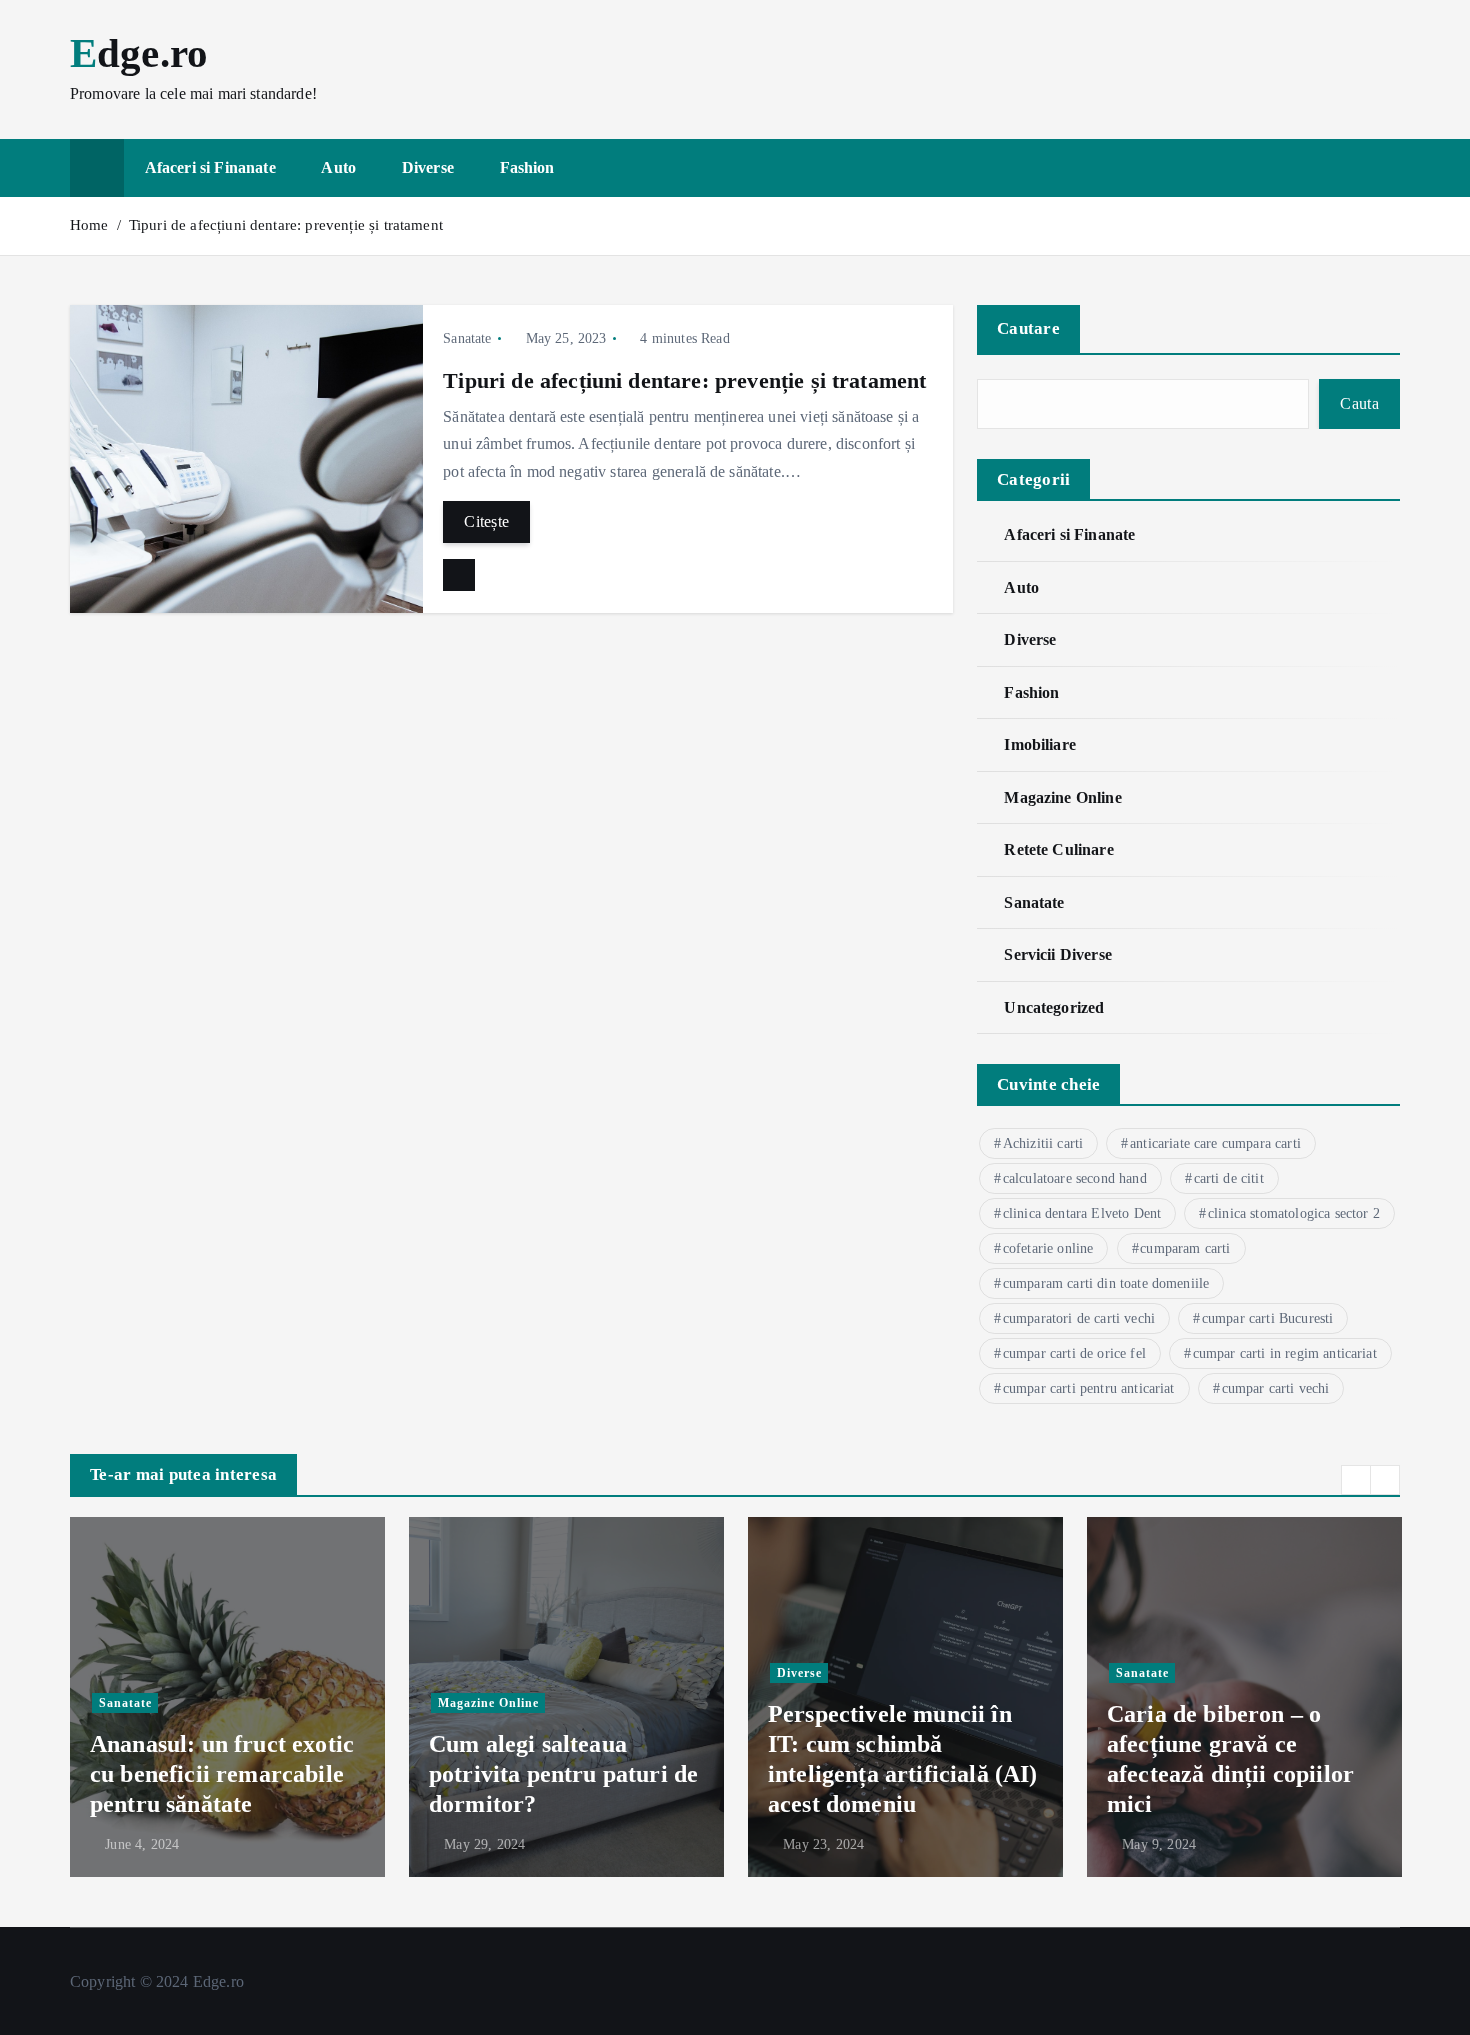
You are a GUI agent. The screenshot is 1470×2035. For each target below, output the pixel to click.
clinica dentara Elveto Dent (1082, 1213)
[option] (227, 1697)
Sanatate (467, 338)
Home (89, 225)
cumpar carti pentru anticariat (1089, 1388)
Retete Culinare (1058, 849)
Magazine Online (1062, 797)
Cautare (1028, 328)
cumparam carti (1185, 1248)
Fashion (527, 167)
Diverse (428, 167)
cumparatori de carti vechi (1079, 1318)
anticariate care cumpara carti (1215, 1143)
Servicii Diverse (1058, 954)
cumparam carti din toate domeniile (1106, 1283)
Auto (338, 167)
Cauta (1359, 403)
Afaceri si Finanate (210, 167)
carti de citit (1229, 1178)
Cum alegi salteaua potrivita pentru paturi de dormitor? (563, 1774)
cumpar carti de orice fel (1074, 1353)
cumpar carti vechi (1276, 1388)
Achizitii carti (1043, 1143)
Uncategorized (1054, 1007)
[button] (1356, 1480)
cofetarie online (1048, 1248)
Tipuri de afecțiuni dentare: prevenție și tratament (286, 225)
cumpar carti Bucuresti (1268, 1318)
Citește (486, 521)
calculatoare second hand (1075, 1178)
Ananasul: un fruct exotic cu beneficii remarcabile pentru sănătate (222, 1774)
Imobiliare (1040, 744)
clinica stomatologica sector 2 (1294, 1213)
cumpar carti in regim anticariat (1285, 1353)
